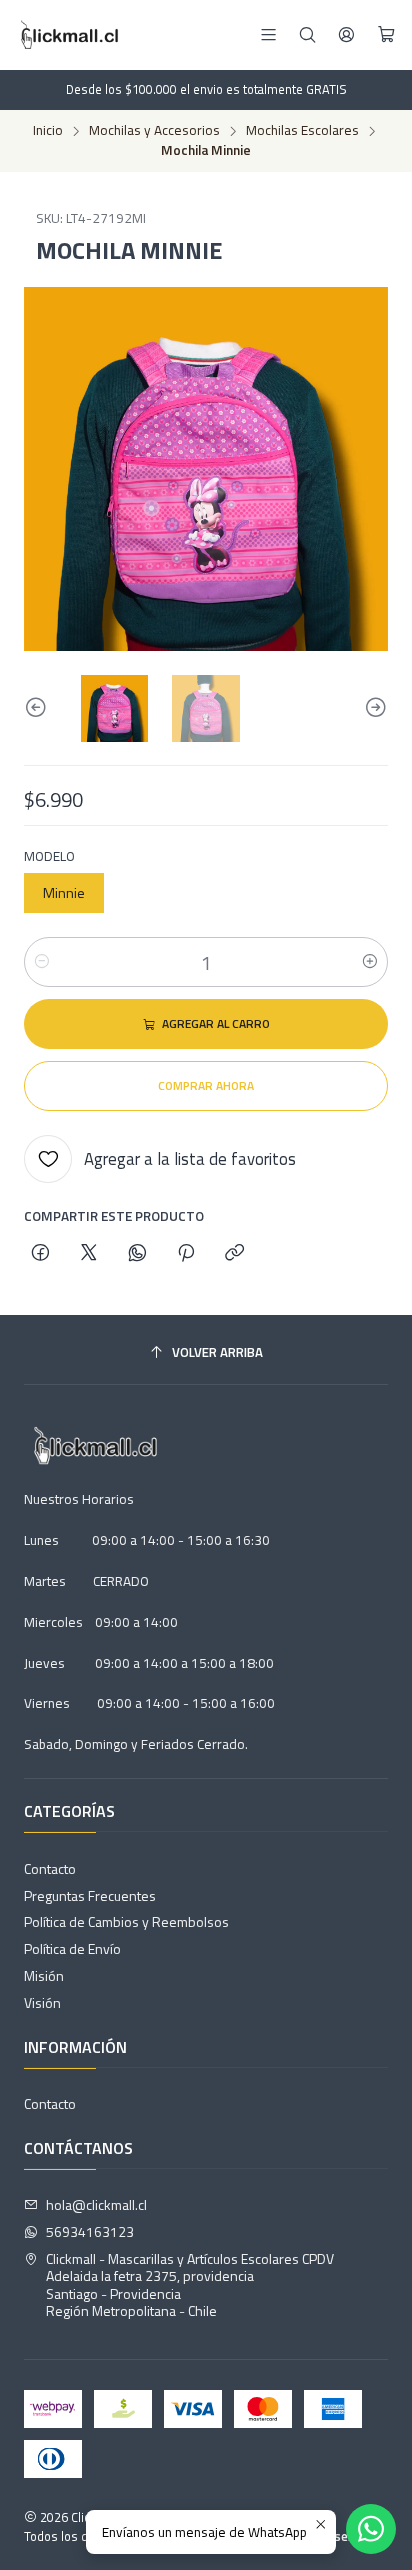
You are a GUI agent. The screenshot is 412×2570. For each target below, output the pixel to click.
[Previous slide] (39, 708)
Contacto (50, 1868)
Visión (42, 2002)
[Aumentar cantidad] (370, 962)
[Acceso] (346, 34)
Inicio (48, 131)
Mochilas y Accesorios (154, 131)
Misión (44, 1975)
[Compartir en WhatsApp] (137, 1254)
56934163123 (90, 2231)
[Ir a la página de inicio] (67, 35)
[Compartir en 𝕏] (89, 1254)
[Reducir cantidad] (42, 962)
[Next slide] (373, 708)
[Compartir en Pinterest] (186, 1254)
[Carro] (386, 35)
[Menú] (268, 34)
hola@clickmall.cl (96, 2204)
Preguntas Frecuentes (90, 1895)
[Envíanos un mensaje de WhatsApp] (371, 2529)
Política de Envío (72, 1948)
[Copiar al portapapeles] (234, 1254)
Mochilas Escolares (302, 131)
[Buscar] (307, 34)
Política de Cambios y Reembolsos (126, 1921)
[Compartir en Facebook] (40, 1254)
